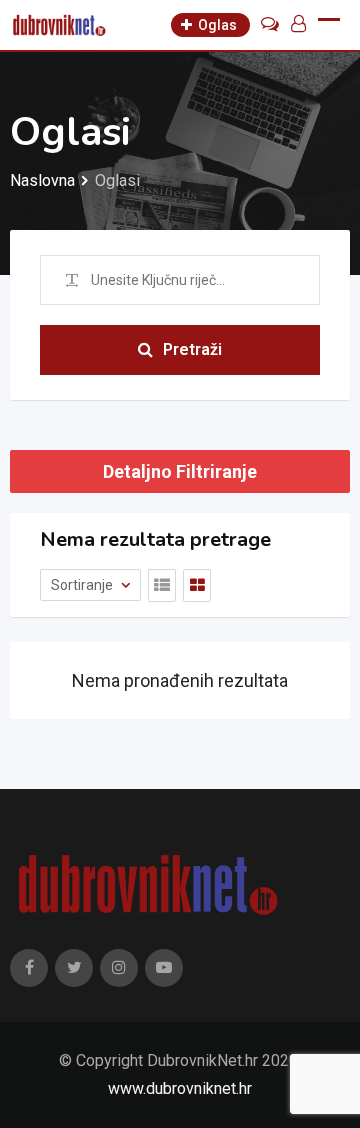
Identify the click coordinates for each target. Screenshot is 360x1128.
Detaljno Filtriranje (180, 471)
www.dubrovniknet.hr (180, 1088)
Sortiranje (83, 585)
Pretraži (192, 349)
